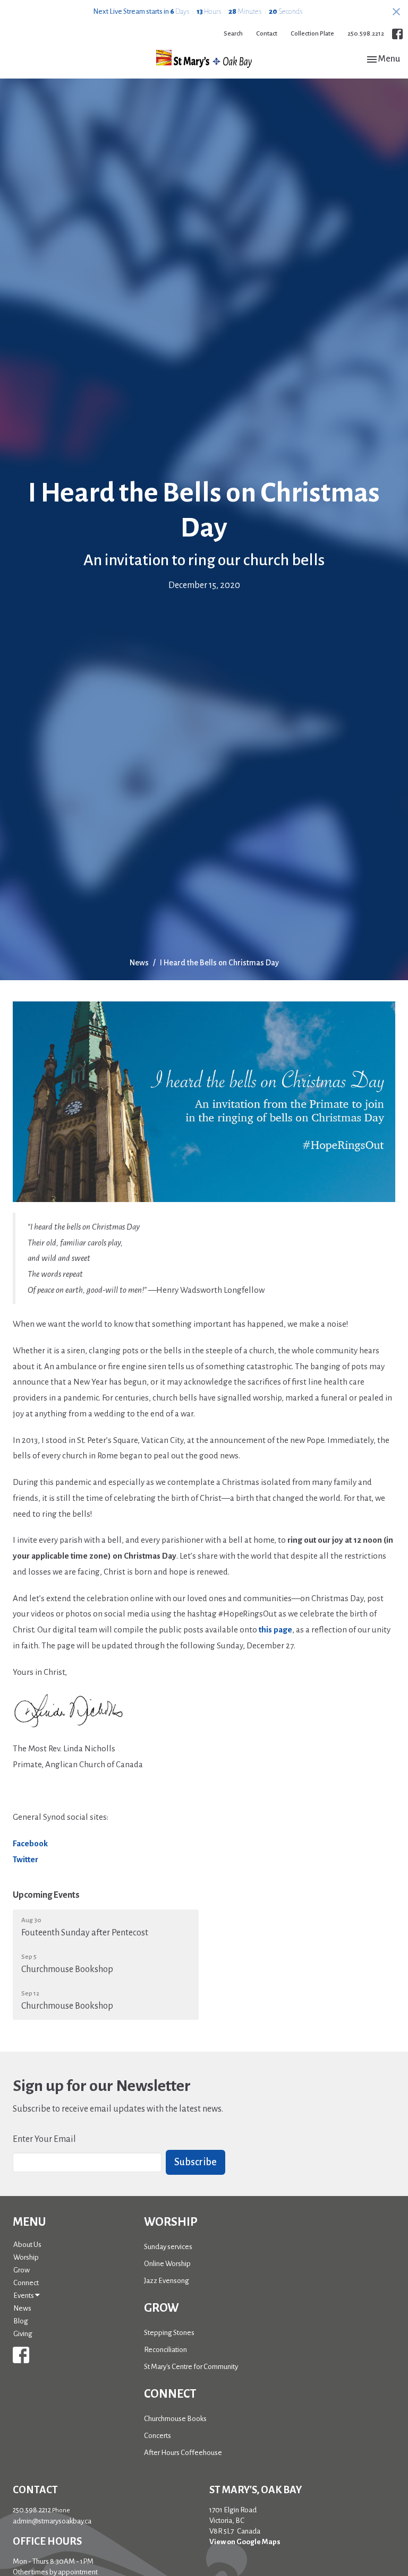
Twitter (25, 1859)
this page (275, 1630)
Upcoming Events (46, 1895)
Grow (22, 2270)
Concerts (158, 2436)
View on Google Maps (245, 2542)
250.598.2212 (366, 34)
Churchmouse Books (175, 2419)
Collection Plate (312, 34)
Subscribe (195, 2162)
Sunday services (168, 2247)
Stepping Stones (169, 2333)
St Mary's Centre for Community (191, 2367)
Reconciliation (165, 2350)
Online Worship (167, 2264)
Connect (26, 2283)
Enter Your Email (44, 2139)
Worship (26, 2257)
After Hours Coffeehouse (183, 2453)
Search (233, 34)
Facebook (30, 1843)
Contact (267, 34)
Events (24, 2296)
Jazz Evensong (167, 2281)
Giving (23, 2334)
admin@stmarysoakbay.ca (52, 2521)
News (139, 963)
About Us (27, 2245)
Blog (21, 2321)
